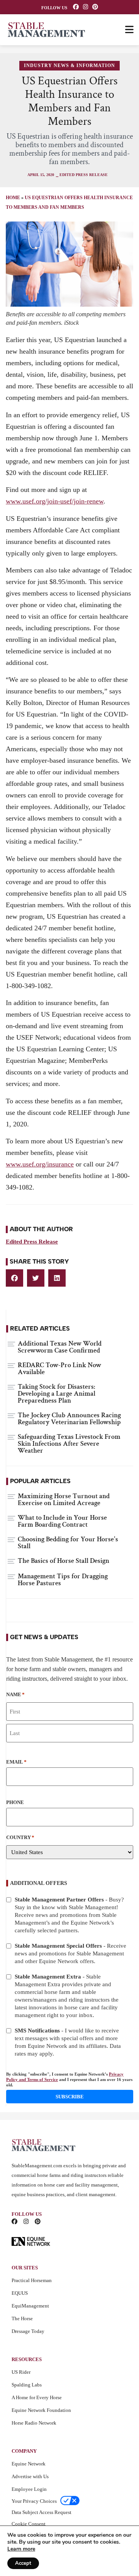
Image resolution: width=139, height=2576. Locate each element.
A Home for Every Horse (37, 2397)
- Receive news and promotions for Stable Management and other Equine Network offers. (70, 1953)
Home (13, 198)
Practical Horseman (32, 2280)
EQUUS (20, 2293)
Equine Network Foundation (41, 2410)
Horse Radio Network (34, 2423)
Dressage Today (28, 2331)
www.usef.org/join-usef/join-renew (55, 501)
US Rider (21, 2372)
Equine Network (29, 2464)
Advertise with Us (30, 2476)
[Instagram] (86, 7)
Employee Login (29, 2489)
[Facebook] (76, 7)
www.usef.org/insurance (40, 1164)
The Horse (22, 2318)
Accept (23, 2563)
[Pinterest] (95, 7)
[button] (14, 1278)
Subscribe (70, 2097)
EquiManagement (30, 2306)
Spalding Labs (27, 2385)
